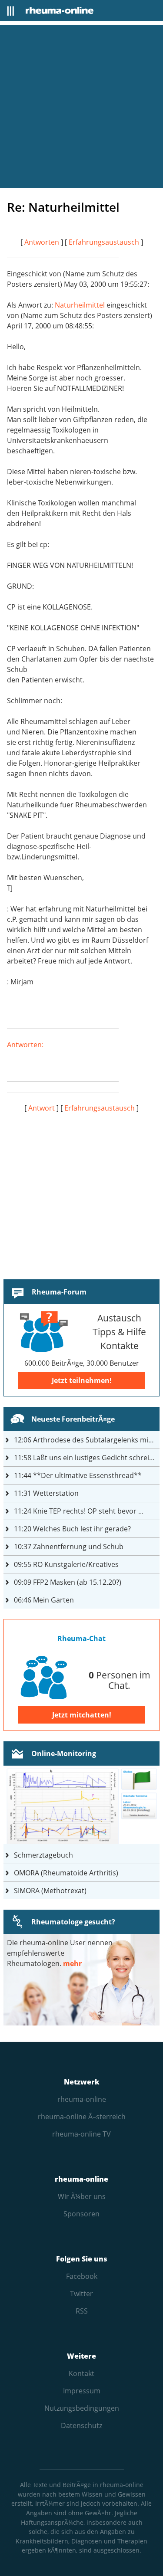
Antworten (42, 242)
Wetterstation (46, 1493)
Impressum (82, 2391)
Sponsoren (81, 2214)
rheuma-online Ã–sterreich (82, 2117)
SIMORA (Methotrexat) (50, 1891)
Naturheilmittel (80, 305)
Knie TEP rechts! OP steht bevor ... (79, 1511)
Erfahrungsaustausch (104, 242)
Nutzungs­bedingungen (82, 2408)
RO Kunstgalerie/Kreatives (66, 1564)
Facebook (82, 2276)
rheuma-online (82, 2099)
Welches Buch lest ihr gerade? (72, 1529)
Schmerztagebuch (43, 1855)
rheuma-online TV (81, 2134)
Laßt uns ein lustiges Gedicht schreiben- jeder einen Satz (87, 1458)
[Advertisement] (81, 107)
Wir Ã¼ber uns (82, 2196)
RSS (82, 2311)
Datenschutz (81, 2425)
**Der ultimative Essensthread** (78, 1475)
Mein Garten (44, 1600)
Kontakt (81, 2373)
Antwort (42, 1108)
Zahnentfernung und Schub (69, 1547)
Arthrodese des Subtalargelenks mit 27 (87, 1440)
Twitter (81, 2294)
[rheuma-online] (60, 10)
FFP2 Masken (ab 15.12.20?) (68, 1582)
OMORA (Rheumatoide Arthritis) (66, 1873)
